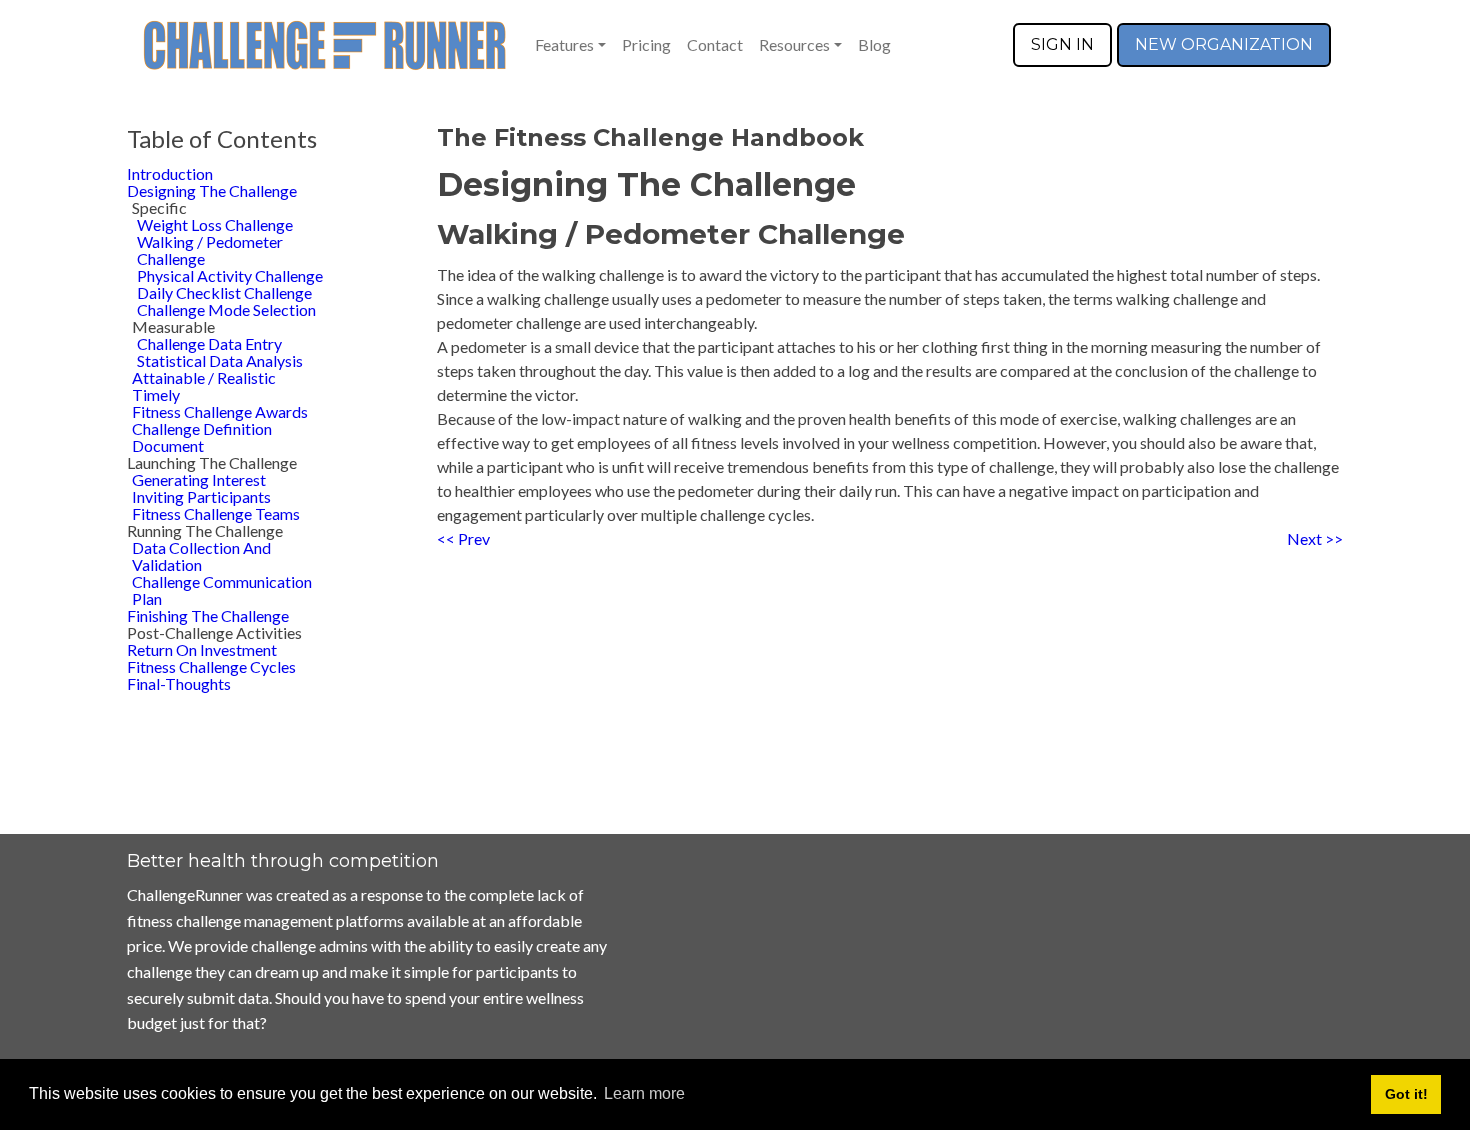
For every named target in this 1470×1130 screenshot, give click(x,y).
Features (564, 44)
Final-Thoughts (179, 683)
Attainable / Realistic (204, 377)
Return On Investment (202, 649)
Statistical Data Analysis (220, 360)
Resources (794, 44)
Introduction (170, 173)
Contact (715, 44)
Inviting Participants (201, 496)
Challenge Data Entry (209, 343)
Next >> (1315, 538)
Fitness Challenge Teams (216, 513)
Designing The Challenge (212, 190)
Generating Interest (199, 479)
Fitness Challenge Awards (220, 411)
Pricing (646, 44)
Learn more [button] (644, 1093)
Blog (874, 44)
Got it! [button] (1406, 1094)
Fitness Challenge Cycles (211, 666)
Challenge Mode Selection (226, 309)
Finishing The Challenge (208, 615)
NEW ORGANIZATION (1224, 44)
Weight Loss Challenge (215, 224)
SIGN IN (1062, 44)
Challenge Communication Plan (222, 590)
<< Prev (463, 538)
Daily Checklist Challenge (224, 292)
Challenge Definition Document (202, 437)
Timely (156, 394)
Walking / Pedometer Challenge (210, 250)
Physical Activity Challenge (230, 275)
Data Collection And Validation (201, 556)
